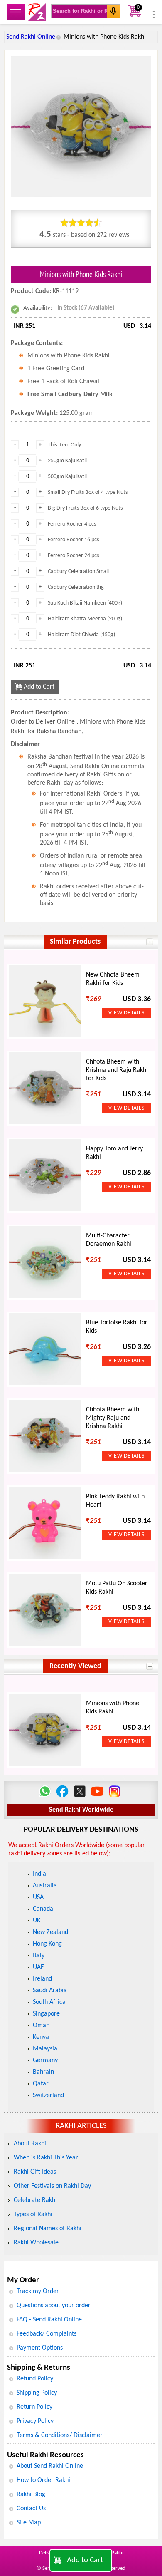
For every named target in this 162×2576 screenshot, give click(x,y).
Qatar (41, 2084)
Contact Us (31, 2509)
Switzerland (48, 2095)
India (39, 1874)
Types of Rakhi (33, 2214)
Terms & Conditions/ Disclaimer (60, 2435)
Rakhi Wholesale (36, 2243)
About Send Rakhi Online (50, 2466)
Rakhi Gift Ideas (35, 2172)
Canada (43, 1909)
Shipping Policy (37, 2393)
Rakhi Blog (31, 2494)
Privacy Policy (35, 2421)
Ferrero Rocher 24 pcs (73, 556)
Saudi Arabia (50, 1991)
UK (37, 1921)
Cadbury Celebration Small (78, 571)
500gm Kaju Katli (67, 477)
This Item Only (64, 445)
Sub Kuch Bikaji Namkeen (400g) (85, 603)
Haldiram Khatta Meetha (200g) (85, 619)
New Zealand (50, 1932)
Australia (45, 1886)
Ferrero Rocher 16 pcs (73, 540)
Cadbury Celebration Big (76, 587)
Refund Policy (35, 2379)
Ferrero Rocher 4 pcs (72, 524)
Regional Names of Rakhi (48, 2229)
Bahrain (43, 2072)
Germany (45, 2060)
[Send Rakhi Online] (37, 12)
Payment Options (40, 2348)
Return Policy (34, 2407)
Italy (39, 1956)
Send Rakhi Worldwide (81, 1810)
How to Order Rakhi (43, 2480)
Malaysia (45, 2049)
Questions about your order (54, 2306)
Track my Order (38, 2291)
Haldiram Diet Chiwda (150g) (81, 635)
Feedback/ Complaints (47, 2334)
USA (38, 1897)
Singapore (46, 2014)
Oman (41, 2026)
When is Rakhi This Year (46, 2158)
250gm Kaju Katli (67, 461)
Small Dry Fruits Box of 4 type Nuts (88, 492)
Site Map (29, 2523)
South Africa (49, 2002)
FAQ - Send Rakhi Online (49, 2320)
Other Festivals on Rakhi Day (52, 2186)
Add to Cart (85, 2560)
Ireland (42, 1979)
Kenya (41, 2037)
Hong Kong (47, 1944)
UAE (38, 1967)
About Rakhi (30, 2144)
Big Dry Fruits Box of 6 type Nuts (85, 508)
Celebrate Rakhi (35, 2200)
